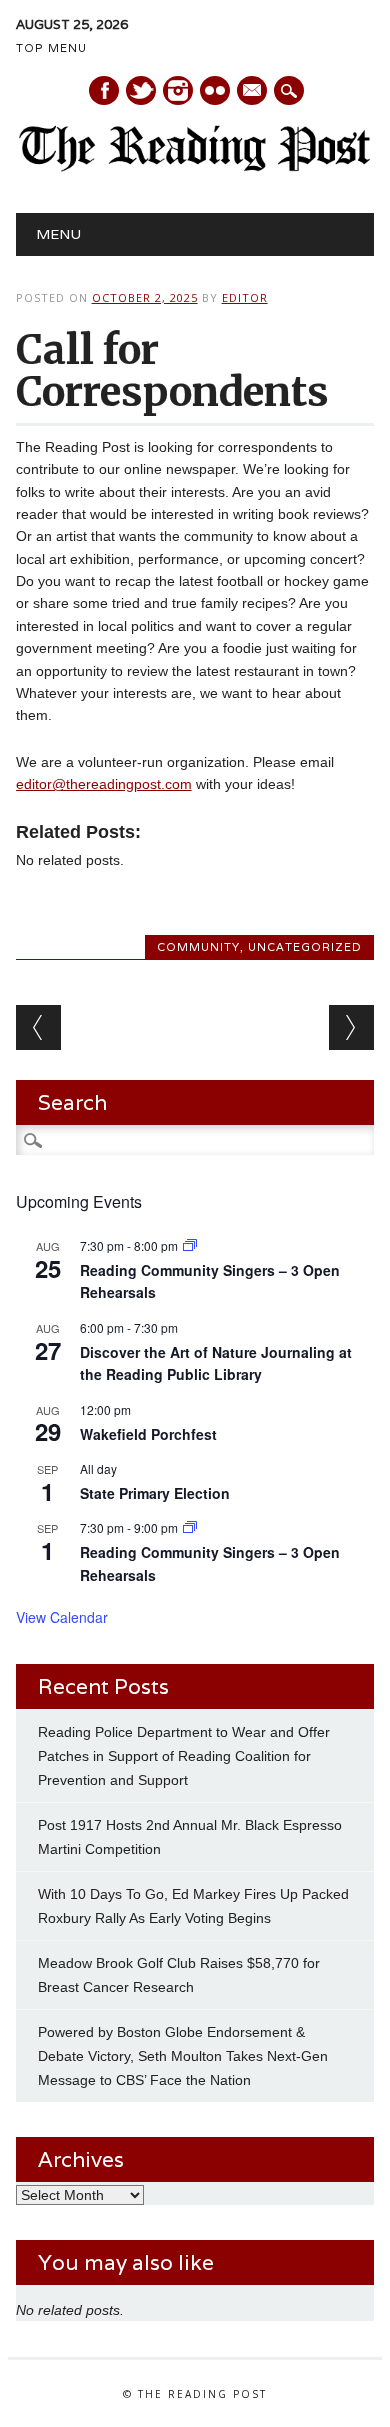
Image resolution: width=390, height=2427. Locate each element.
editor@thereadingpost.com (104, 784)
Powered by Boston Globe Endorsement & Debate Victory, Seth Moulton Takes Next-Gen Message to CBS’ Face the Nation (183, 2056)
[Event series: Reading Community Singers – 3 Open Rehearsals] (190, 1245)
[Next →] (351, 1027)
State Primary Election (155, 1493)
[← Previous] (38, 1027)
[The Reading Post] (195, 167)
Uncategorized (305, 947)
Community (198, 947)
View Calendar (62, 1617)
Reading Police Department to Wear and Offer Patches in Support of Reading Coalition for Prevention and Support (184, 1756)
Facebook (104, 90)
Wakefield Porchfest (148, 1434)
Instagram (178, 90)
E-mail (253, 92)
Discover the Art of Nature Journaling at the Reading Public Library (216, 1363)
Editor (245, 297)
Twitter (141, 90)
